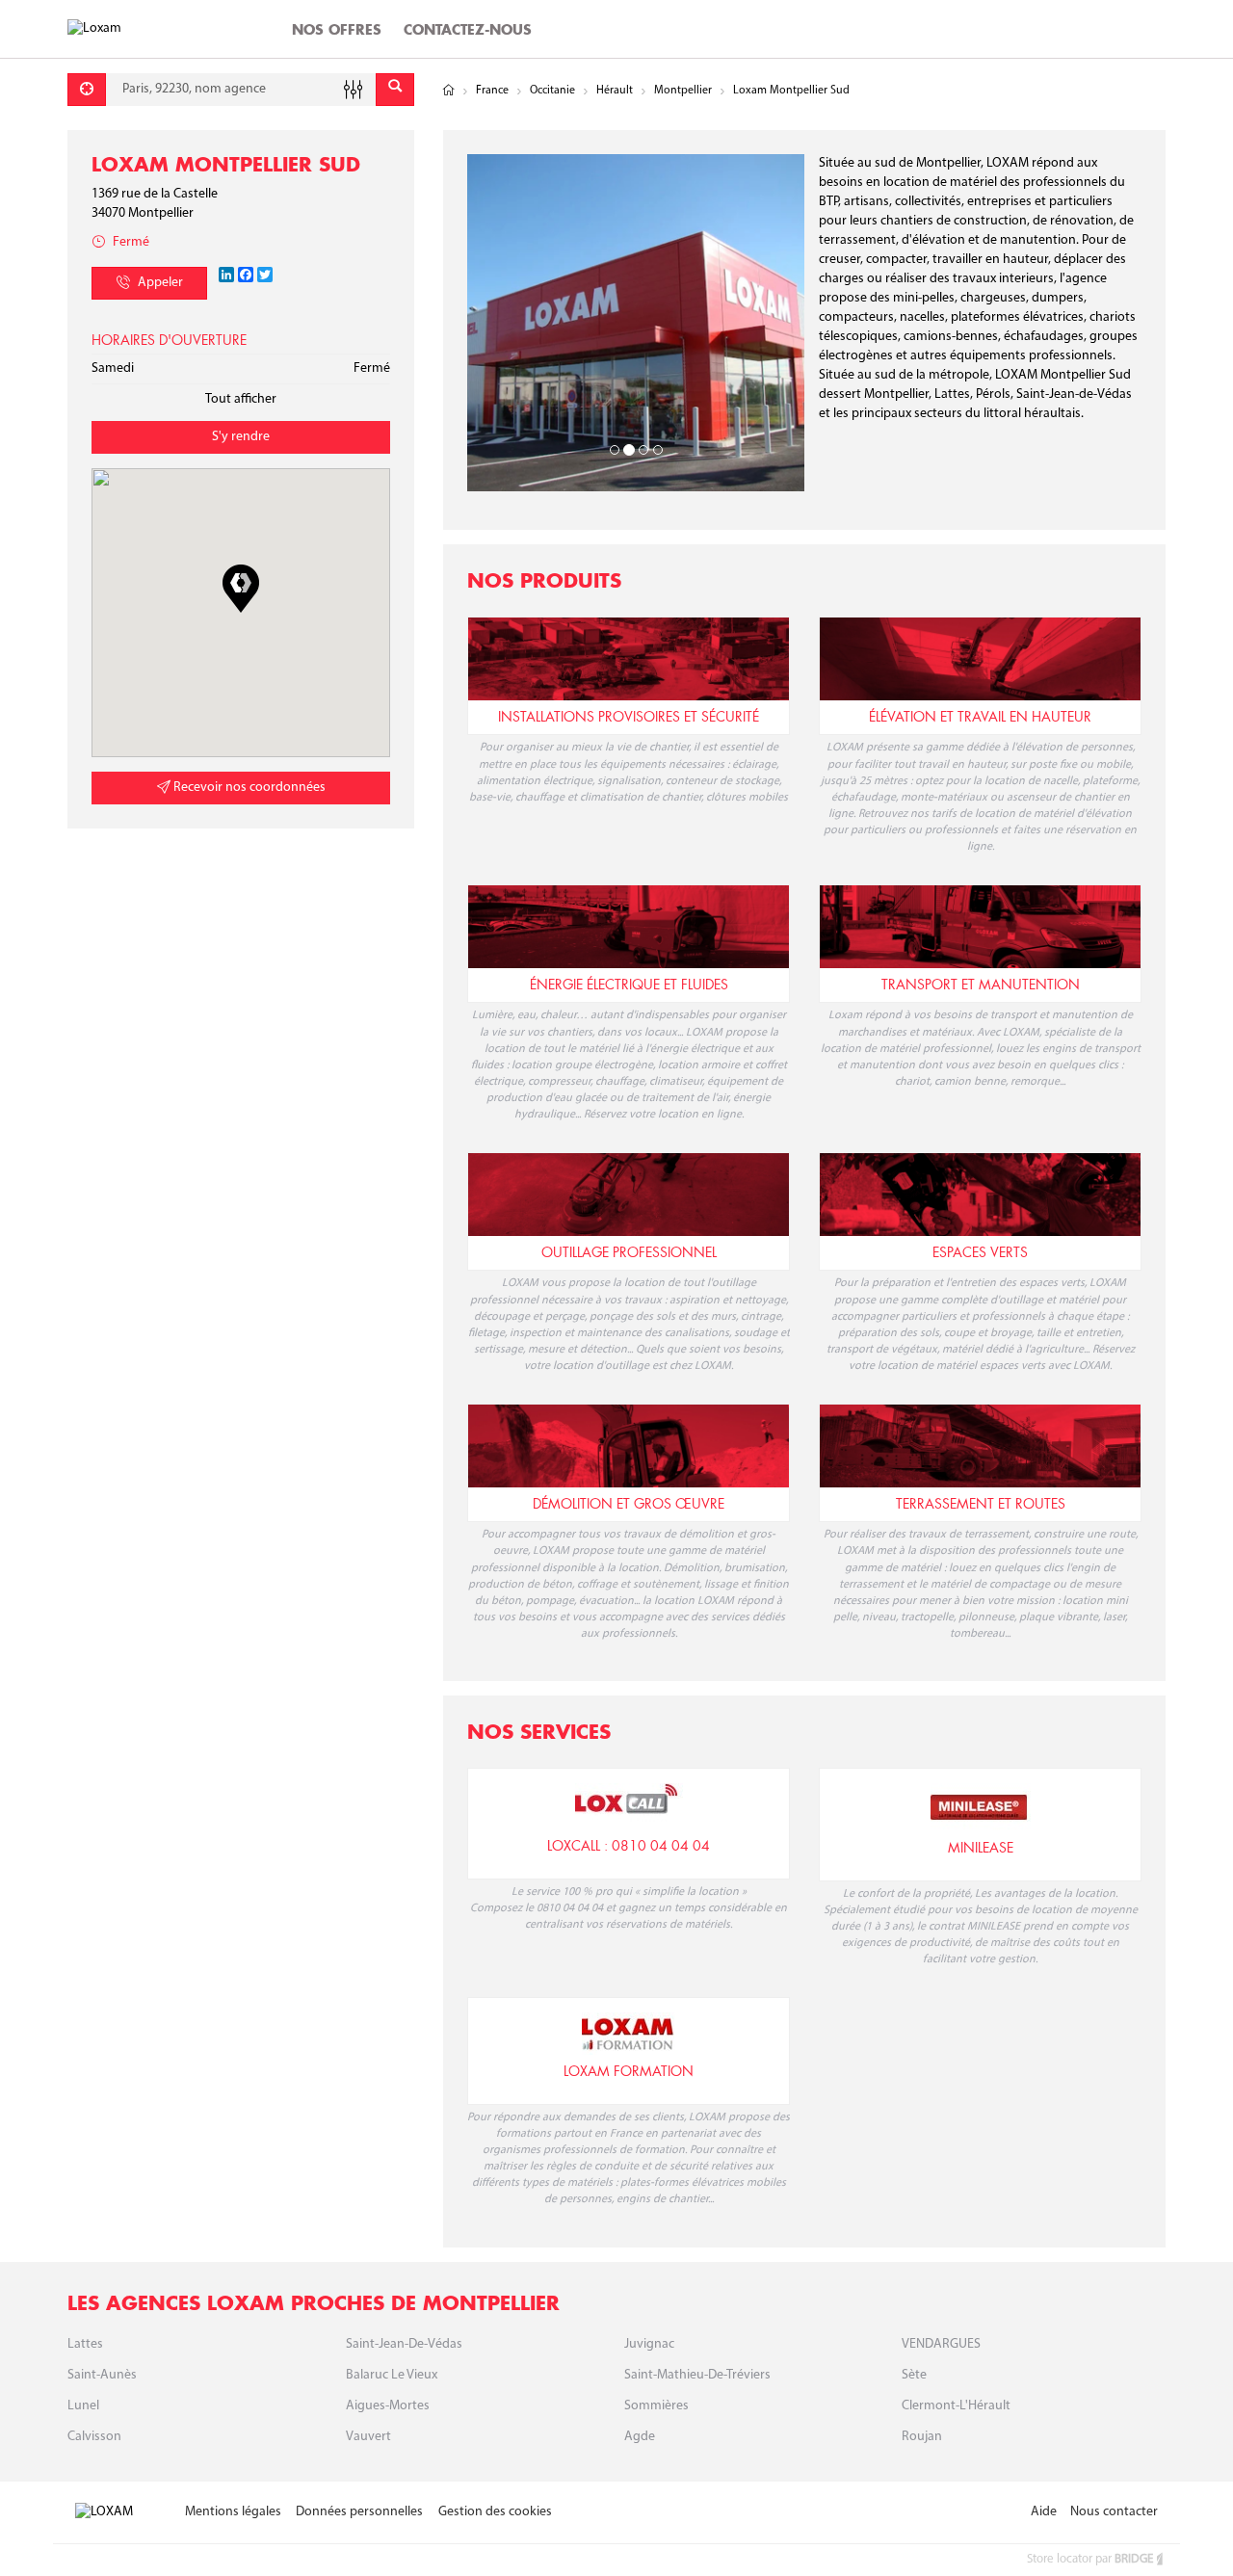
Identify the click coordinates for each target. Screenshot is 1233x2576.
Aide (1044, 2512)
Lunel (83, 2406)
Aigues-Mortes (388, 2406)
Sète (914, 2375)
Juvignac (649, 2344)
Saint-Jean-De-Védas (404, 2344)
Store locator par (1090, 2559)
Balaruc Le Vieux (392, 2375)
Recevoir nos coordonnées (248, 788)
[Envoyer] (395, 90)
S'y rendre (241, 437)
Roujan (922, 2437)
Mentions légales (233, 2512)
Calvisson (94, 2437)
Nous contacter (1114, 2512)
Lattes (85, 2344)
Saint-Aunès (102, 2375)
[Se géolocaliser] (87, 90)
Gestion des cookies (495, 2512)
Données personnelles (359, 2512)
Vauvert (368, 2437)
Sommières (656, 2406)
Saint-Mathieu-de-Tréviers (697, 2375)
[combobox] (241, 90)
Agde (640, 2437)
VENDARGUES (941, 2344)
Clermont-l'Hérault (956, 2406)
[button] (241, 589)
